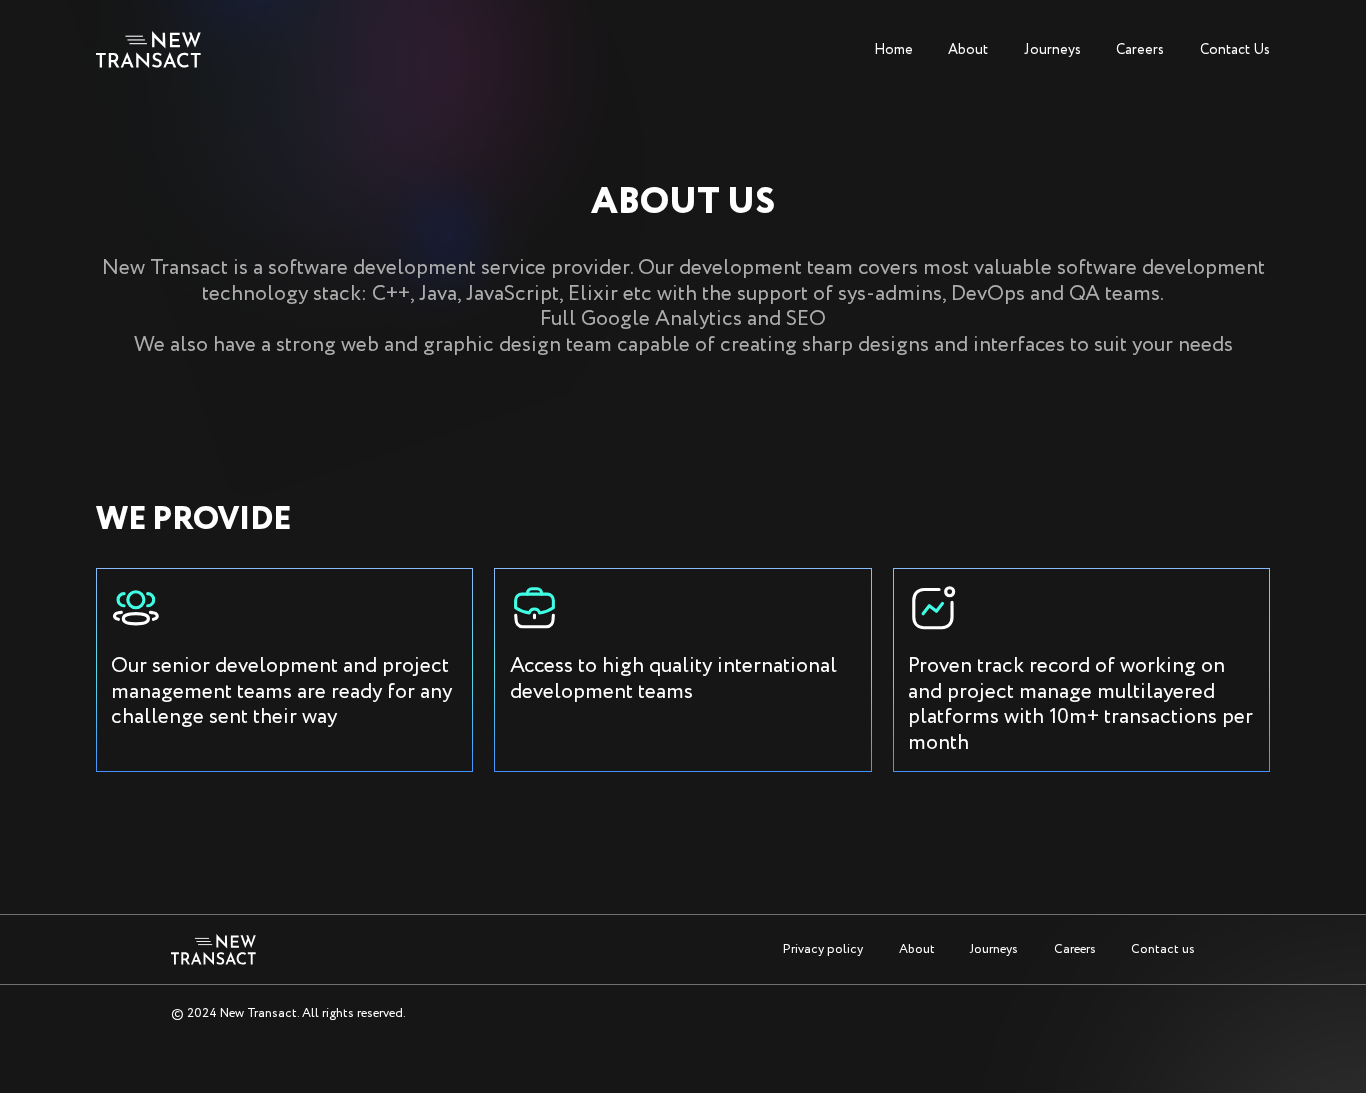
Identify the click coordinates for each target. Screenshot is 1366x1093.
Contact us (1163, 949)
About (968, 49)
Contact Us (1235, 49)
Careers (1140, 49)
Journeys (1052, 49)
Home (893, 49)
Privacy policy (823, 949)
